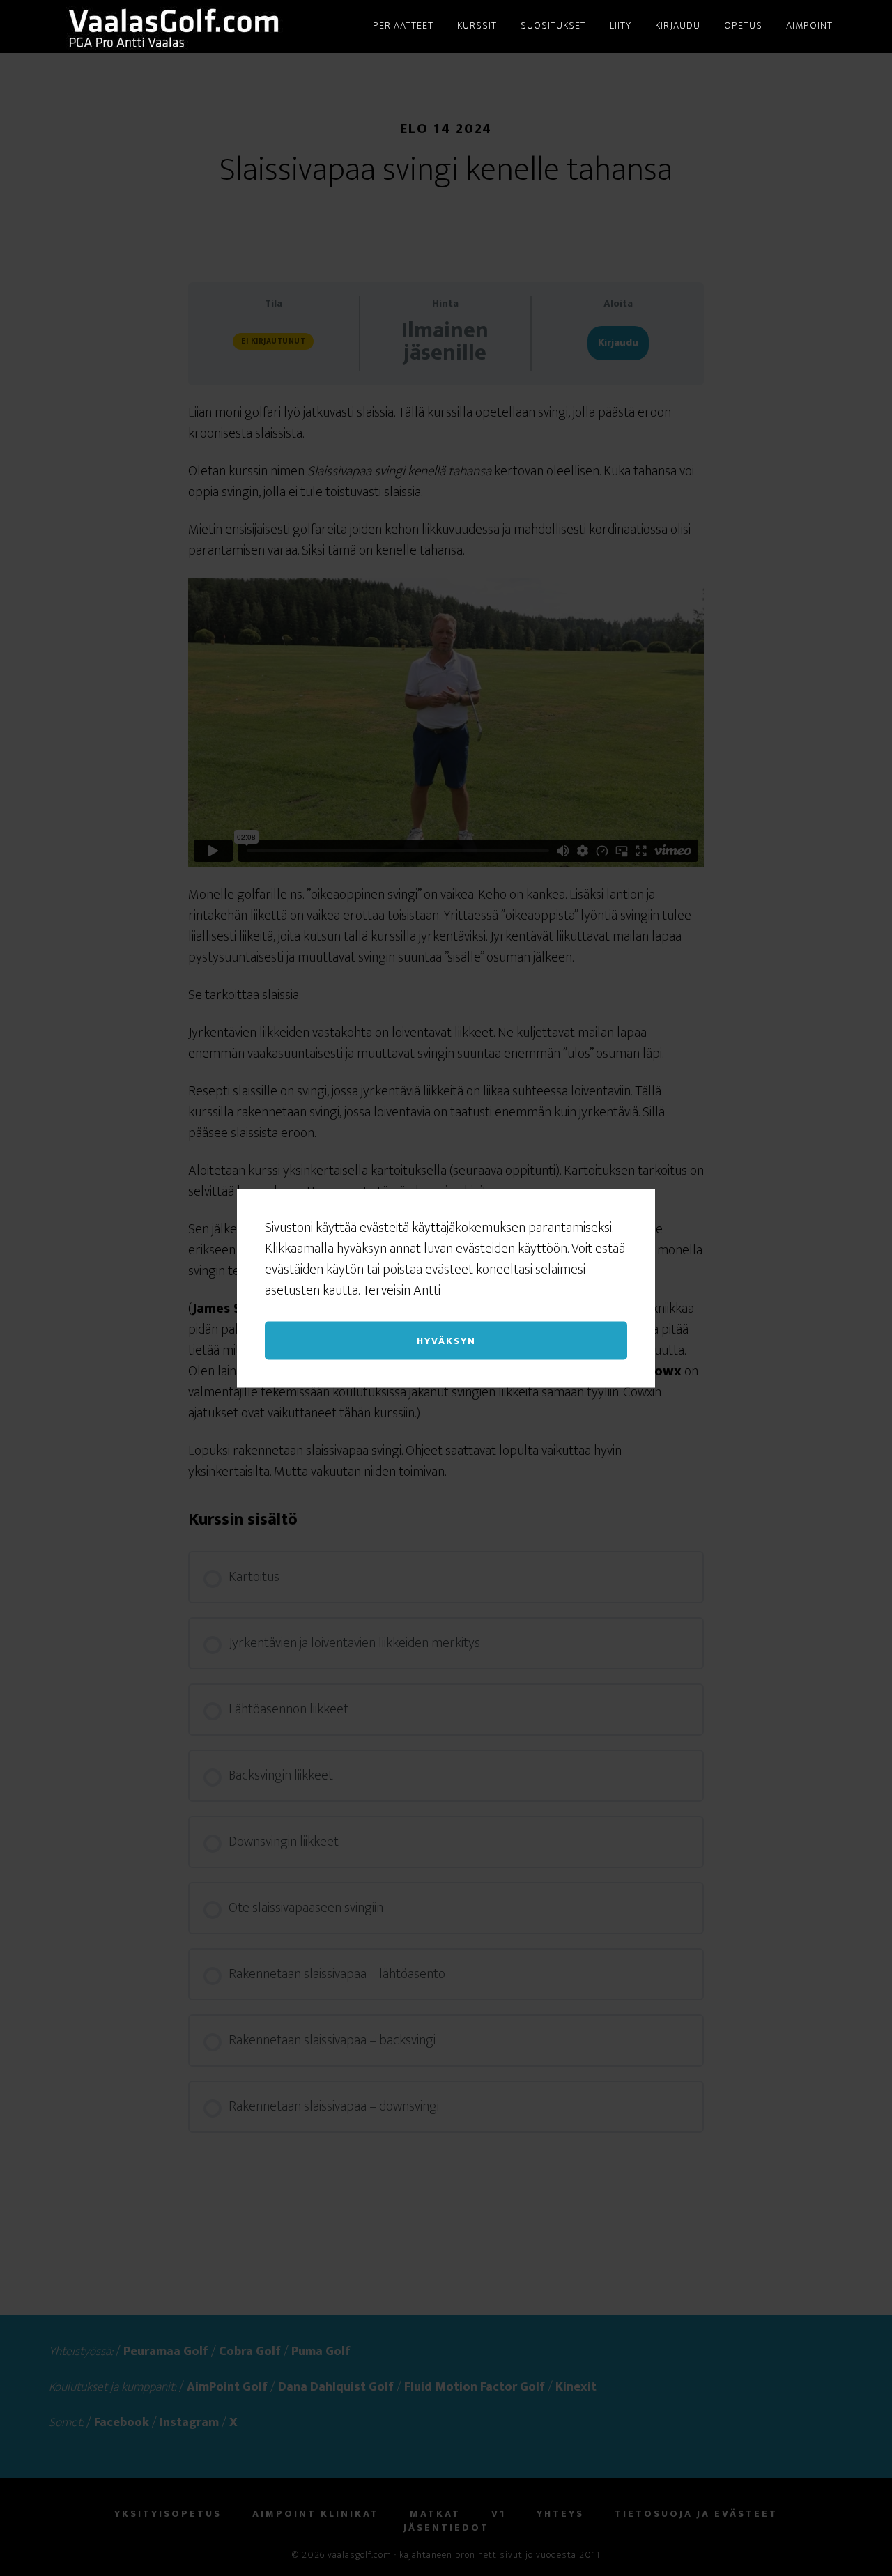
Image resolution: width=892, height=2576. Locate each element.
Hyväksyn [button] (446, 1340)
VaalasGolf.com (174, 26)
